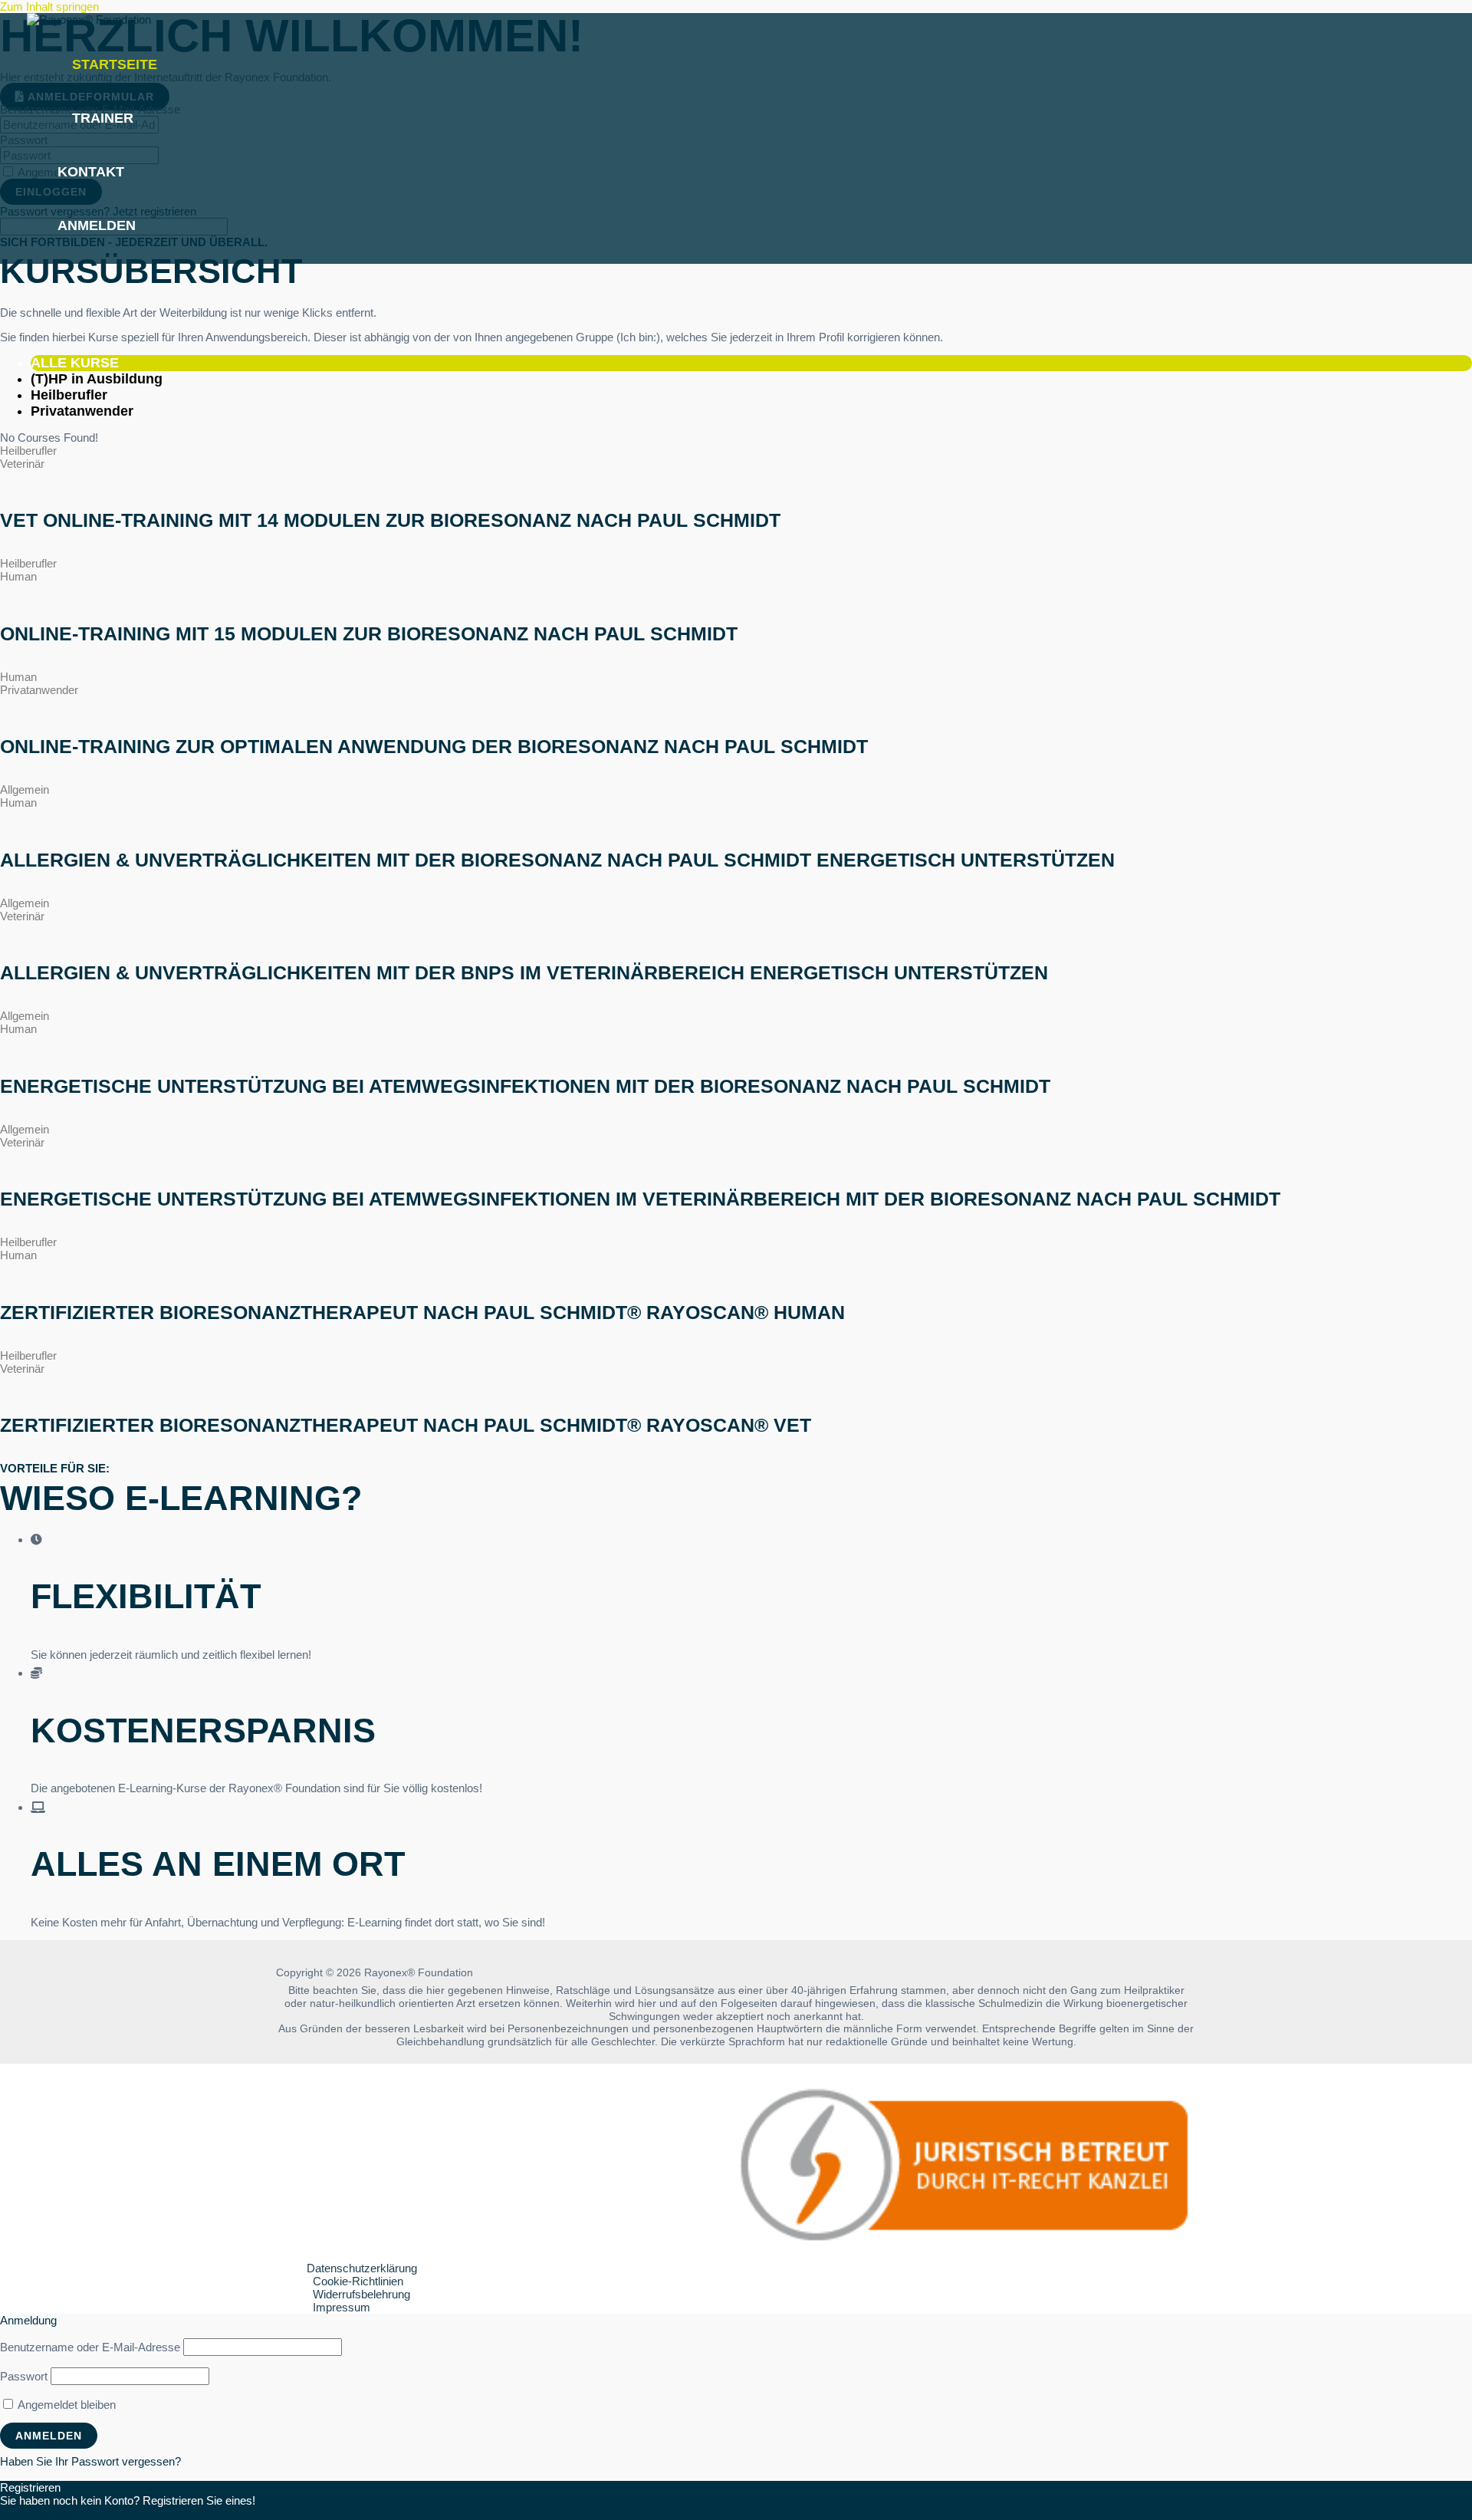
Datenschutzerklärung (362, 2268)
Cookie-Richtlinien (358, 2281)
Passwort (24, 2376)
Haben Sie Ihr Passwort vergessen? (90, 2461)
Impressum (342, 2307)
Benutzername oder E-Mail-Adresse (90, 2347)
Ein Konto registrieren (54, 2513)
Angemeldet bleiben (66, 2405)
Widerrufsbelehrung (361, 2294)
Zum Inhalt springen (49, 7)
